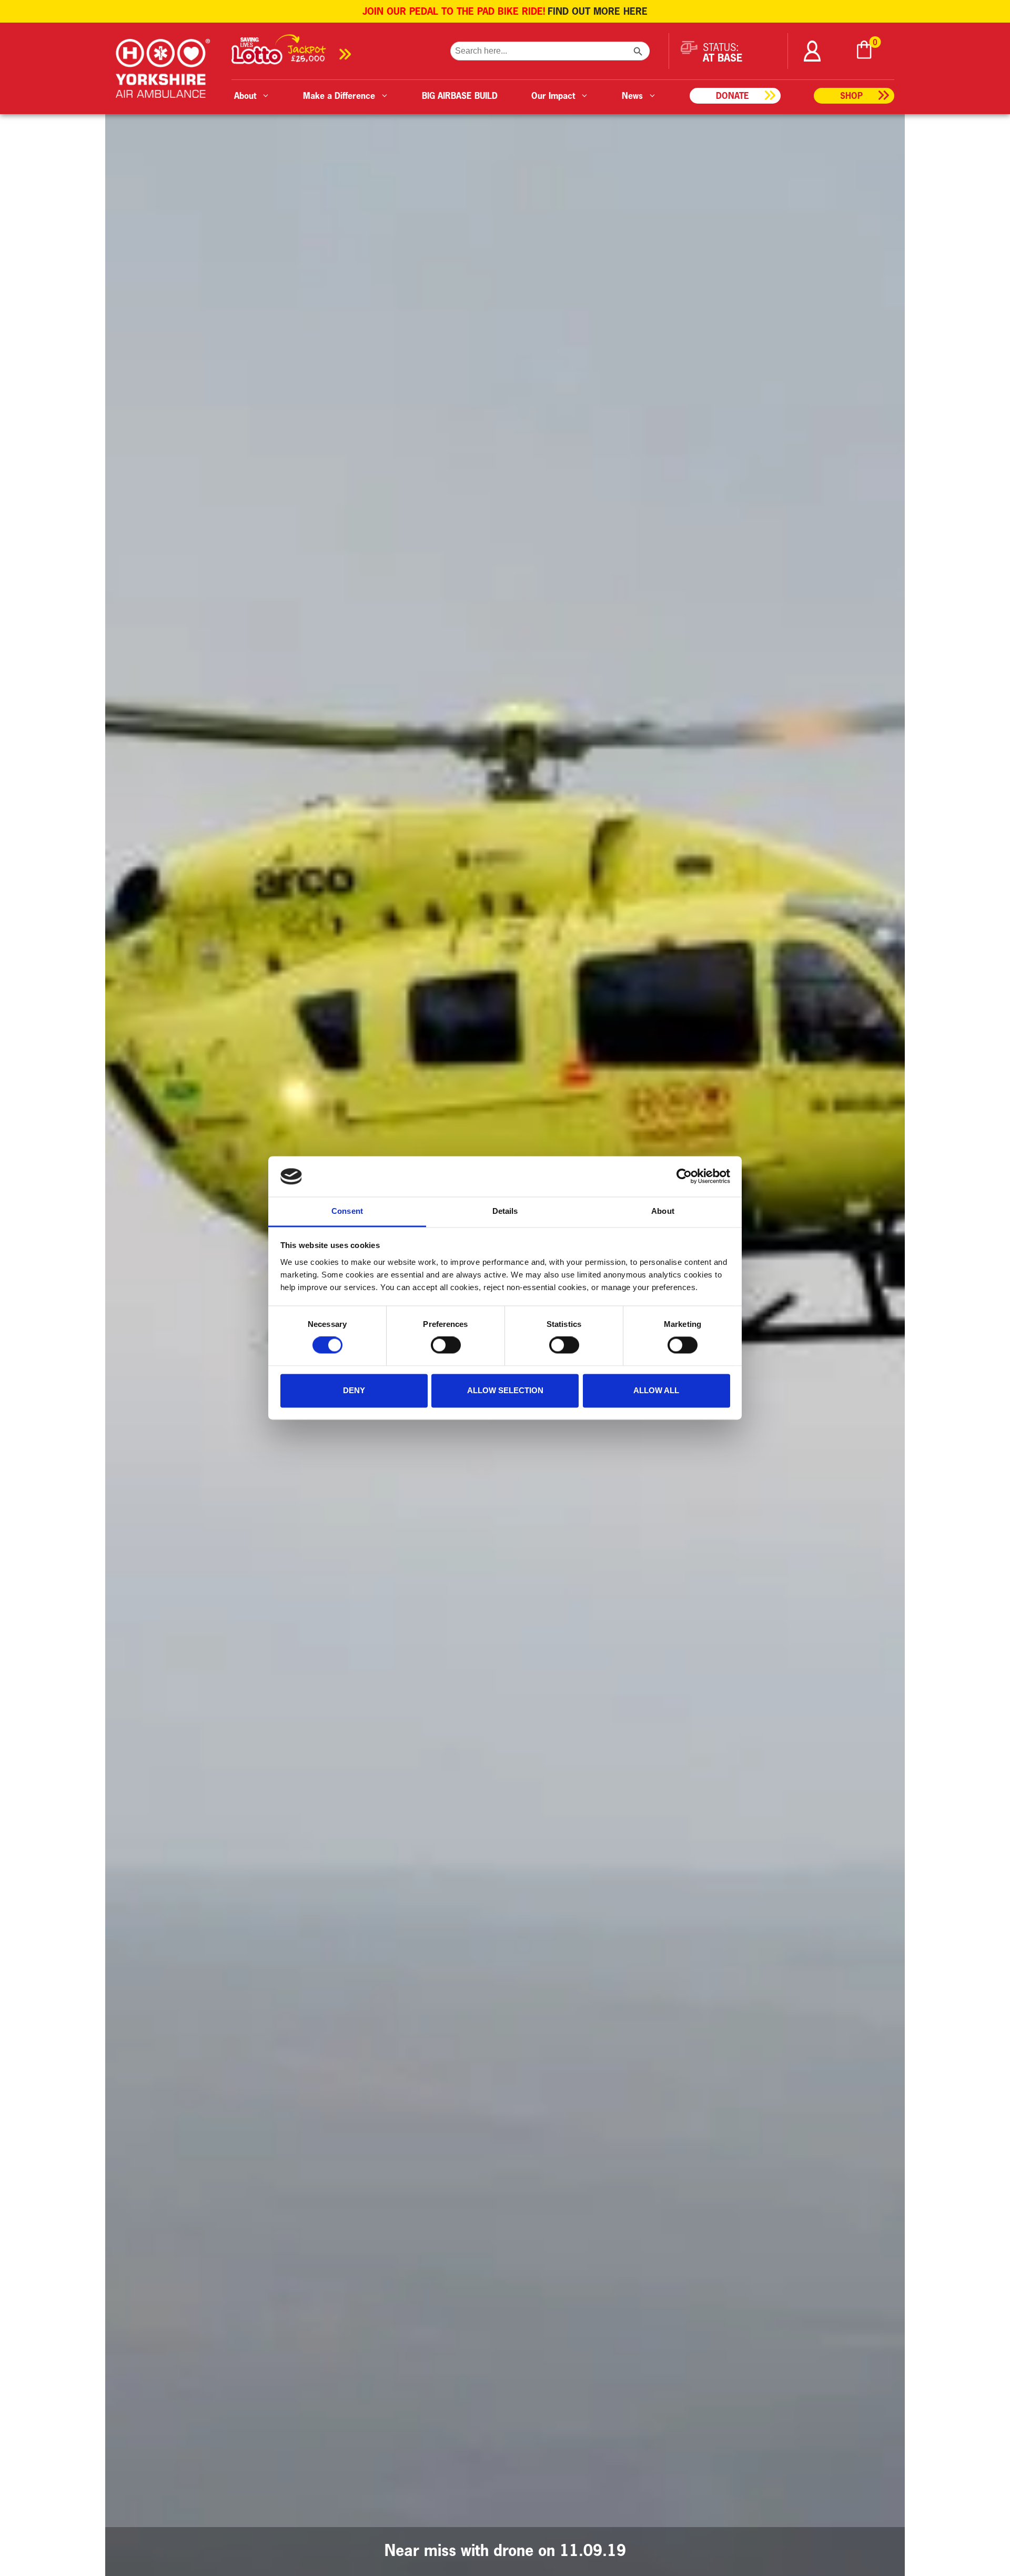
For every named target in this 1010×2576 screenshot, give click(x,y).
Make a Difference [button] (339, 95)
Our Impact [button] (553, 95)
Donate (733, 95)
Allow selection (505, 1390)
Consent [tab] (347, 1211)
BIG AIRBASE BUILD (460, 95)
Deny (354, 1390)
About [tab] (663, 1211)
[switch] (446, 1345)
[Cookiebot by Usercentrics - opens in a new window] (684, 1177)
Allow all (656, 1390)
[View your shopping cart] (864, 51)
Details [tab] (505, 1211)
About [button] (245, 95)
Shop (851, 95)
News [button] (632, 95)
